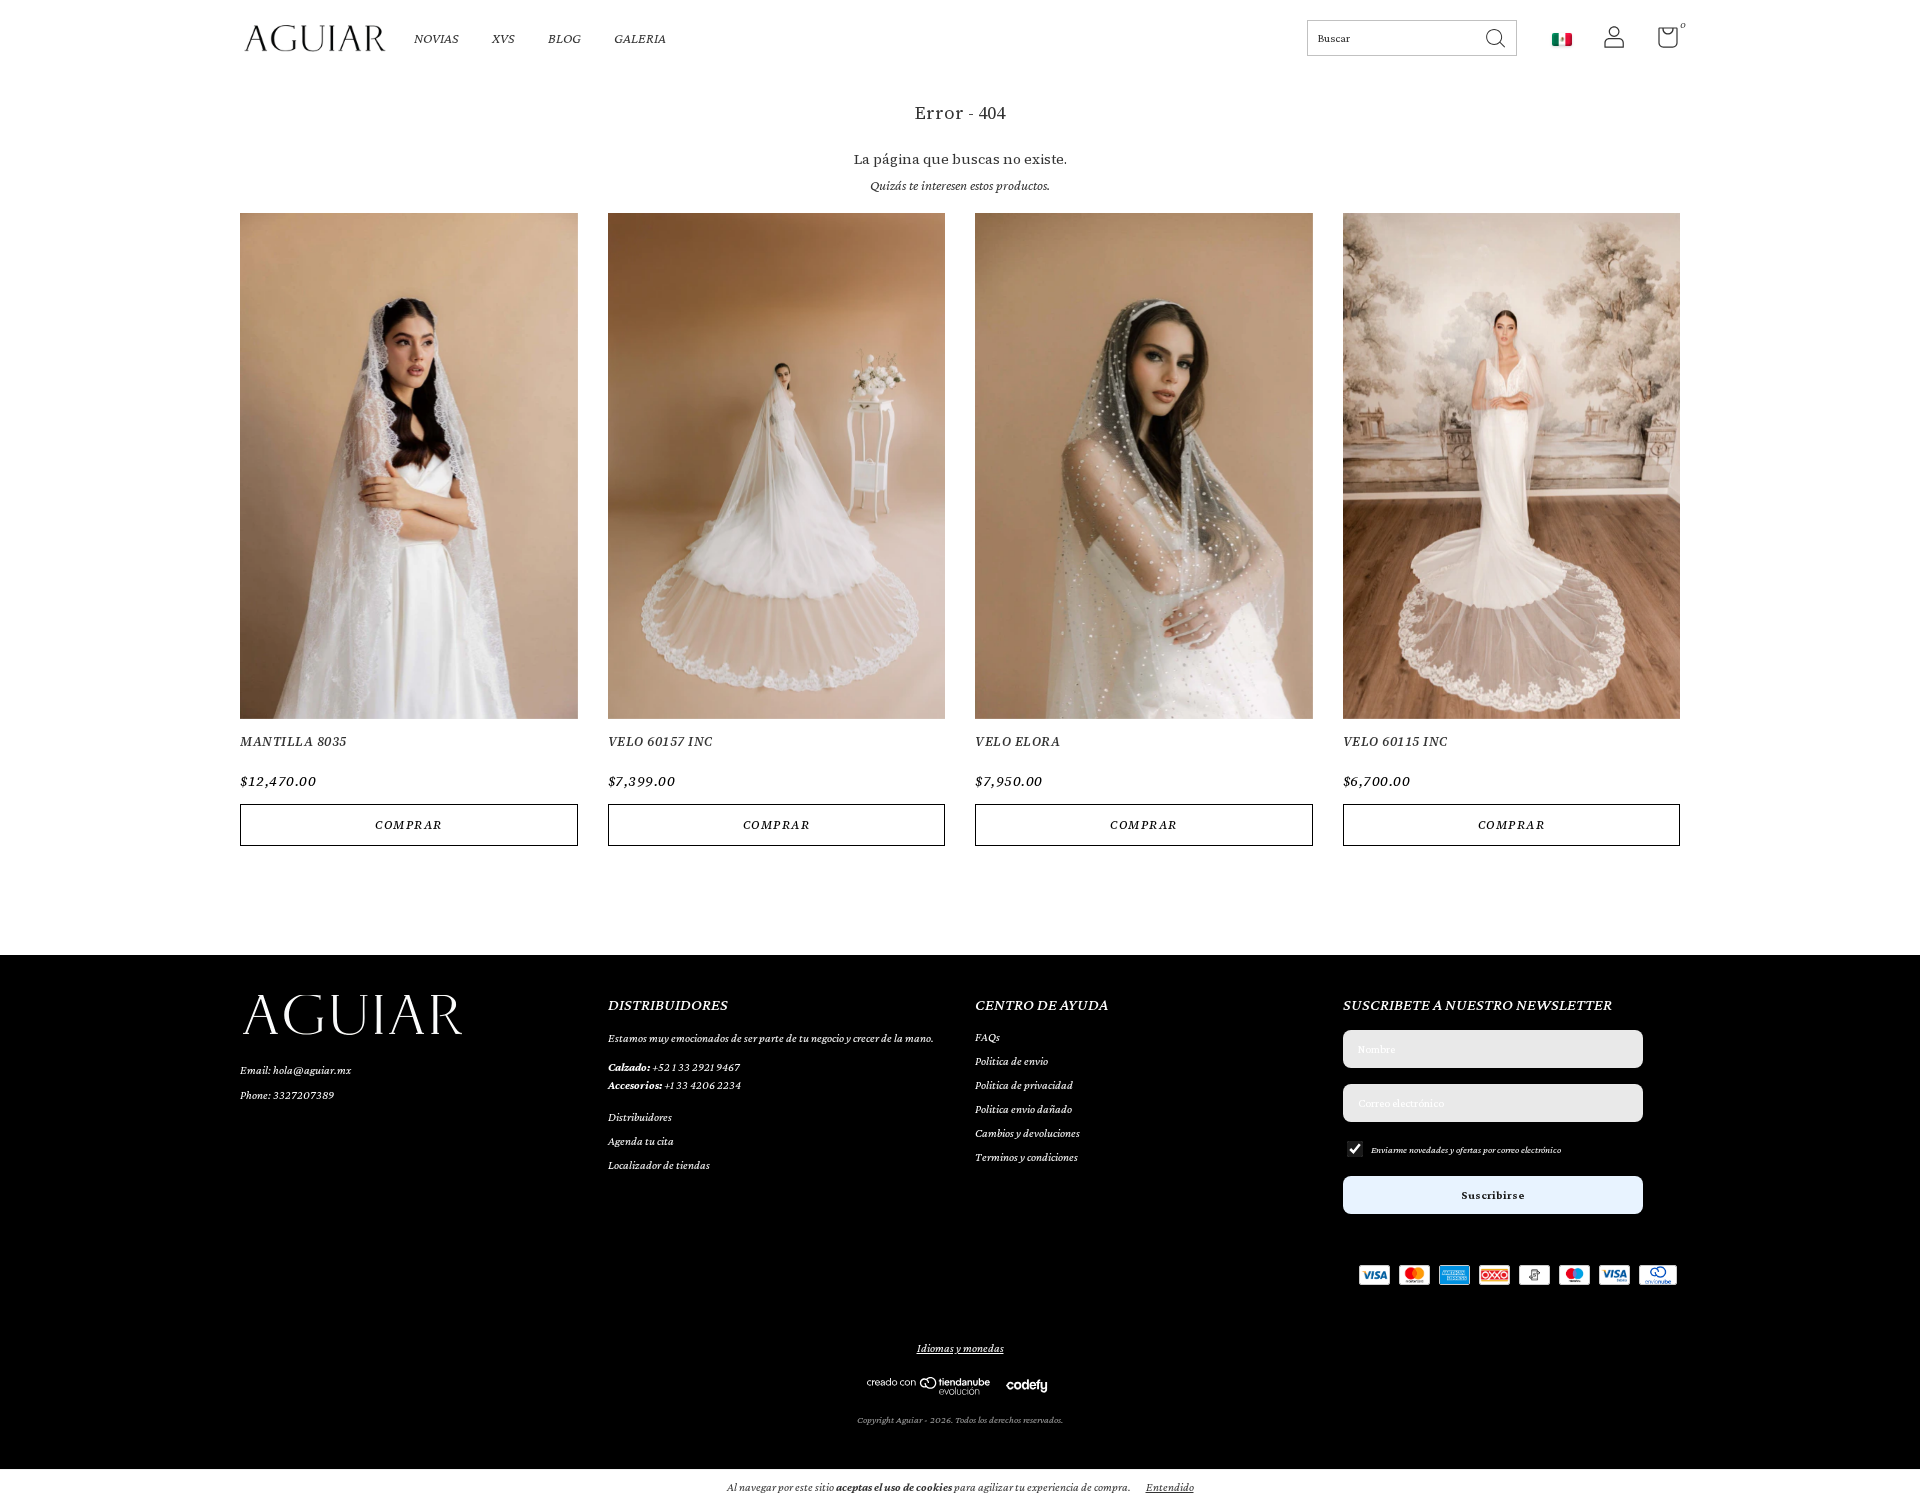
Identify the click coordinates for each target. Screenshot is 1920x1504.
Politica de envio (1011, 1061)
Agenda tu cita (641, 1141)
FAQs (987, 1037)
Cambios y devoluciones (1027, 1133)
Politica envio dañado (1023, 1109)
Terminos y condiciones (1026, 1157)
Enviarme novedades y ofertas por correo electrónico (1466, 1149)
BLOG (564, 38)
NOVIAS (436, 38)
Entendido (1170, 1487)
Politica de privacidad (1024, 1085)
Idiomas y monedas (960, 1348)
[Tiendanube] (929, 1390)
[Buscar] (1497, 36)
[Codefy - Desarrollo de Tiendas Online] (1026, 1385)
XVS (503, 38)
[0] (1660, 42)
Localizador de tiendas (659, 1165)
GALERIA (640, 38)
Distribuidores (640, 1117)
